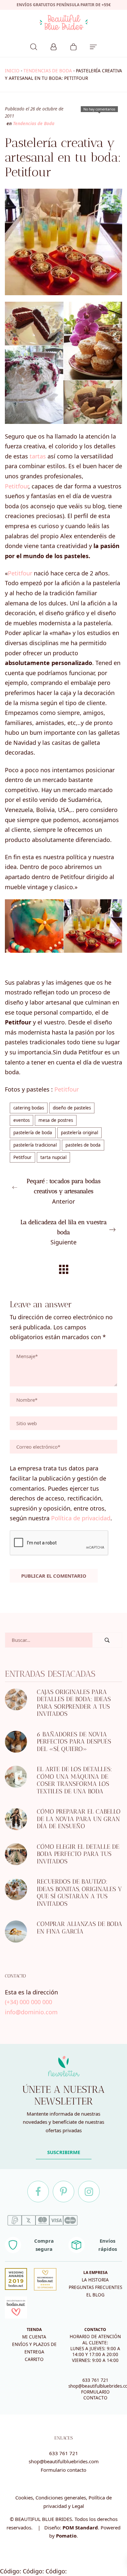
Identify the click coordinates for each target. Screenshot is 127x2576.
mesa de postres (56, 1120)
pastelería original (79, 1133)
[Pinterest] (63, 2192)
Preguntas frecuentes (95, 2287)
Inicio (12, 71)
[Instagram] (89, 2192)
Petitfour (17, 486)
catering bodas (29, 1108)
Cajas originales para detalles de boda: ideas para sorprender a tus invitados (74, 1703)
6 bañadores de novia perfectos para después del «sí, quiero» (74, 1742)
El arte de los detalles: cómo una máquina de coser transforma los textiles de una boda (74, 1780)
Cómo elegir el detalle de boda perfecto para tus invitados (78, 1854)
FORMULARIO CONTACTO (95, 2395)
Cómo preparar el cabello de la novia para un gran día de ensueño (79, 1819)
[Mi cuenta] (54, 46)
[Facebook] (38, 2192)
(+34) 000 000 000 (28, 2002)
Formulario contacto (63, 2470)
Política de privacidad (81, 1518)
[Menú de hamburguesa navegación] (93, 46)
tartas (38, 456)
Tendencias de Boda (48, 71)
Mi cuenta (34, 2337)
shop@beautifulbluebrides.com (64, 2461)
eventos (21, 1120)
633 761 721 (95, 2380)
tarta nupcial (53, 1157)
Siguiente (64, 1232)
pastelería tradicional (35, 1145)
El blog (95, 2295)
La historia (95, 2280)
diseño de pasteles (72, 1108)
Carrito (34, 2359)
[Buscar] (34, 46)
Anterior (64, 1191)
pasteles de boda (83, 1145)
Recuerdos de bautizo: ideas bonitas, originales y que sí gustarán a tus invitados (79, 1893)
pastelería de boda (33, 1133)
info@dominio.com (31, 2012)
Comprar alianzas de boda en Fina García (79, 1928)
